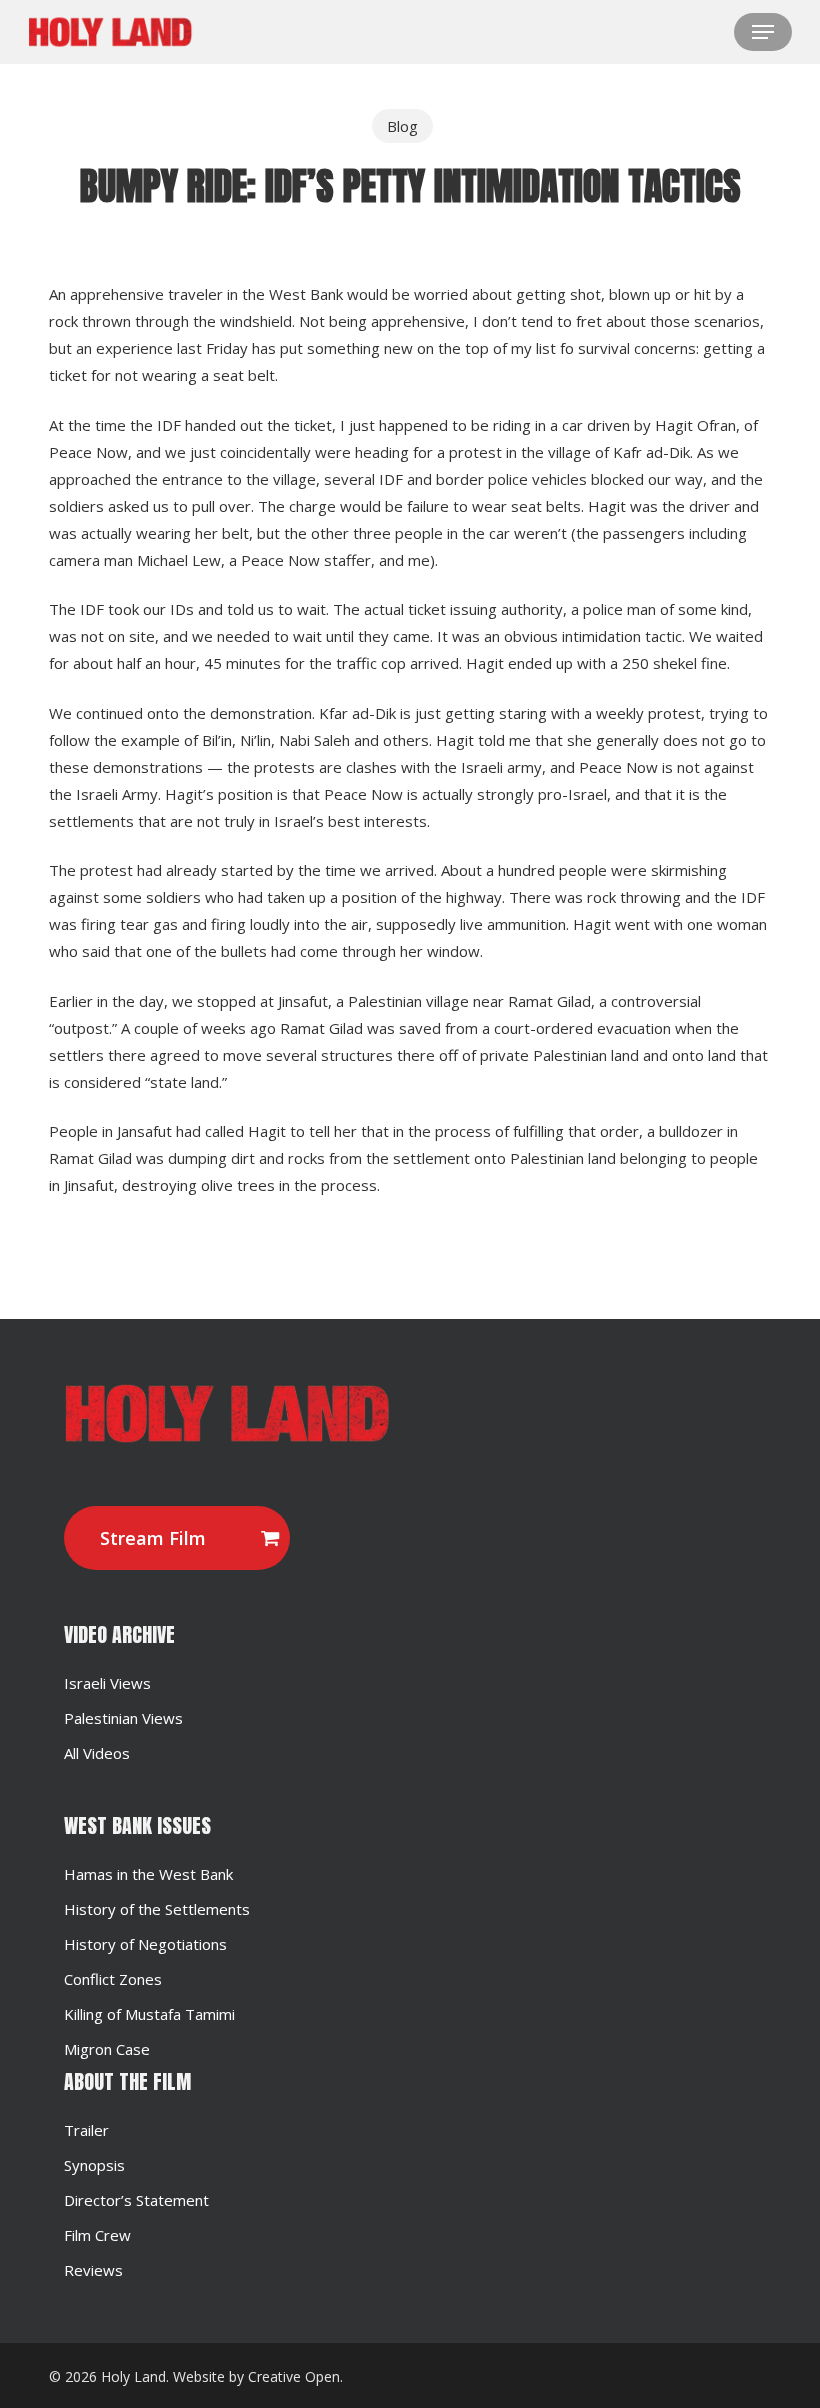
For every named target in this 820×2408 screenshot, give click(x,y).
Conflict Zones (113, 1979)
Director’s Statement (136, 2200)
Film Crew (97, 2235)
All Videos (97, 1753)
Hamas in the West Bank (148, 1874)
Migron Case (107, 2049)
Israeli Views (107, 1683)
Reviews (93, 2270)
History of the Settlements (157, 1909)
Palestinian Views (123, 1718)
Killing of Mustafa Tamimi (149, 2014)
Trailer (86, 2130)
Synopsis (94, 2165)
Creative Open (294, 2376)
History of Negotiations (145, 1944)
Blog (402, 126)
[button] (763, 32)
